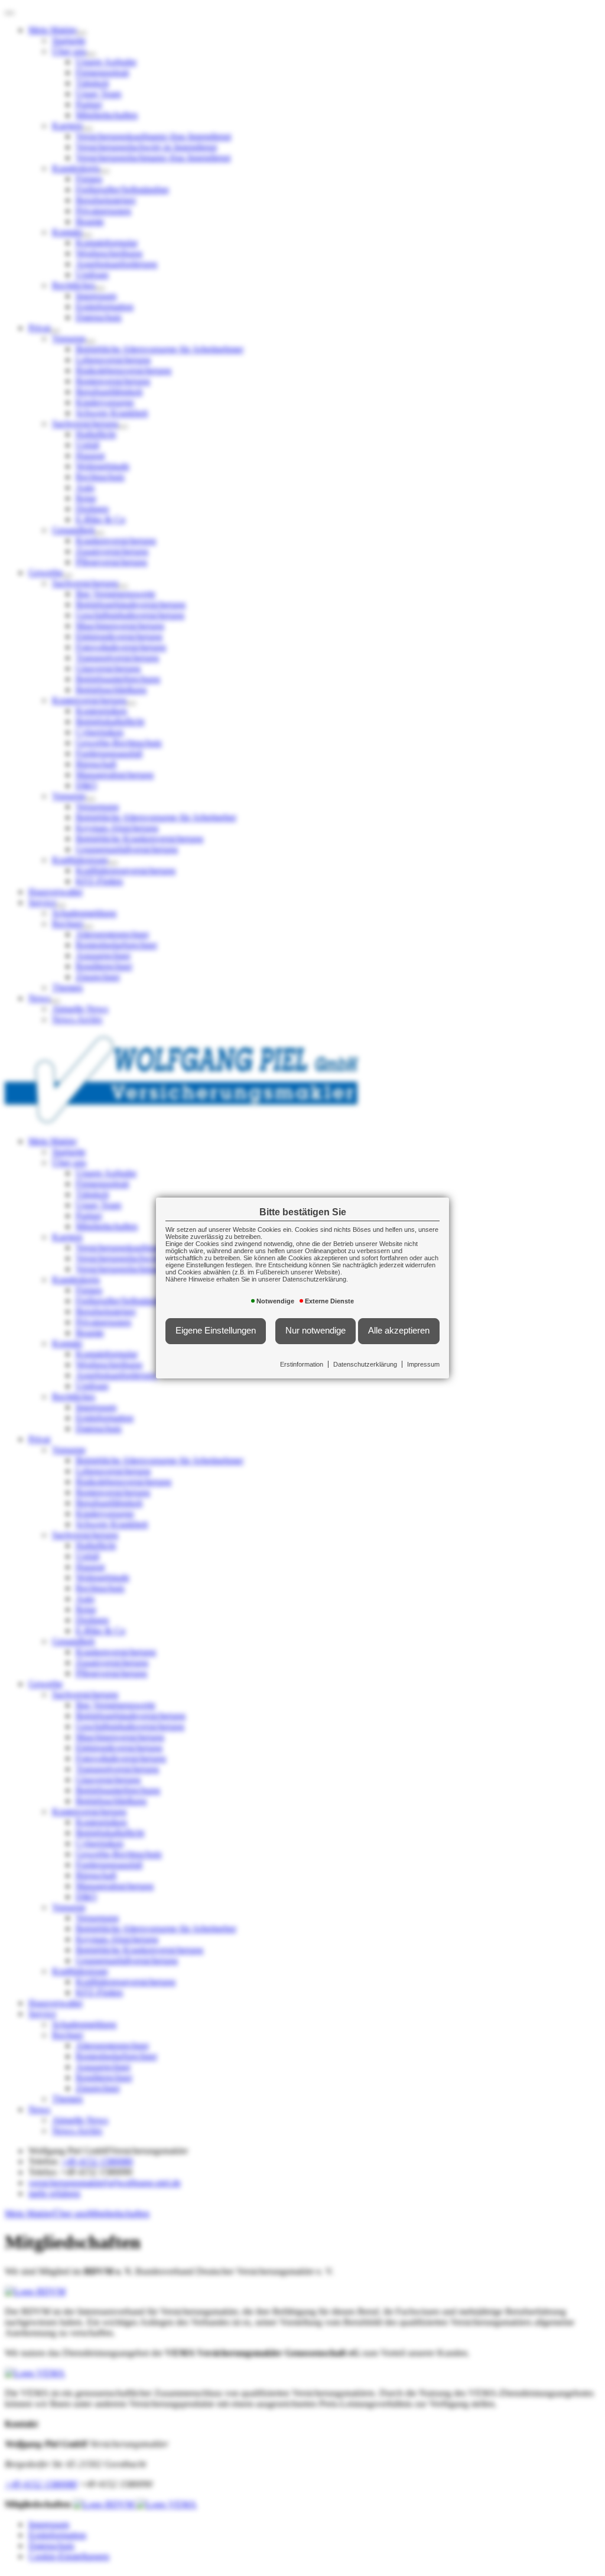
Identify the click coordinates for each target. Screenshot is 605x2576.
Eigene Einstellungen (216, 1331)
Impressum (423, 1364)
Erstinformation (302, 1364)
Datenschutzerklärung (365, 1364)
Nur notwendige (315, 1331)
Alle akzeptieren (399, 1331)
